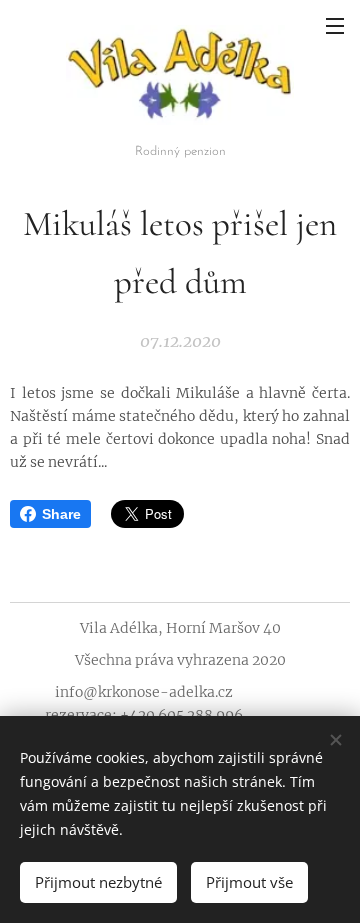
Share (61, 514)
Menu (335, 25)
